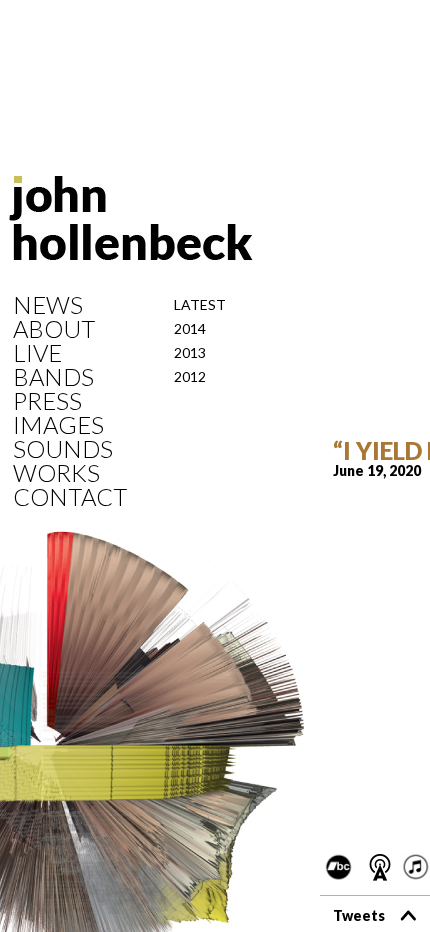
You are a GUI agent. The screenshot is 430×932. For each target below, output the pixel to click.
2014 (190, 328)
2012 (190, 376)
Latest (200, 304)
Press (47, 401)
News (48, 305)
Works (56, 473)
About (54, 329)
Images (58, 425)
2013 (190, 352)
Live (37, 353)
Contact (70, 497)
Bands (53, 377)
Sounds (63, 449)
